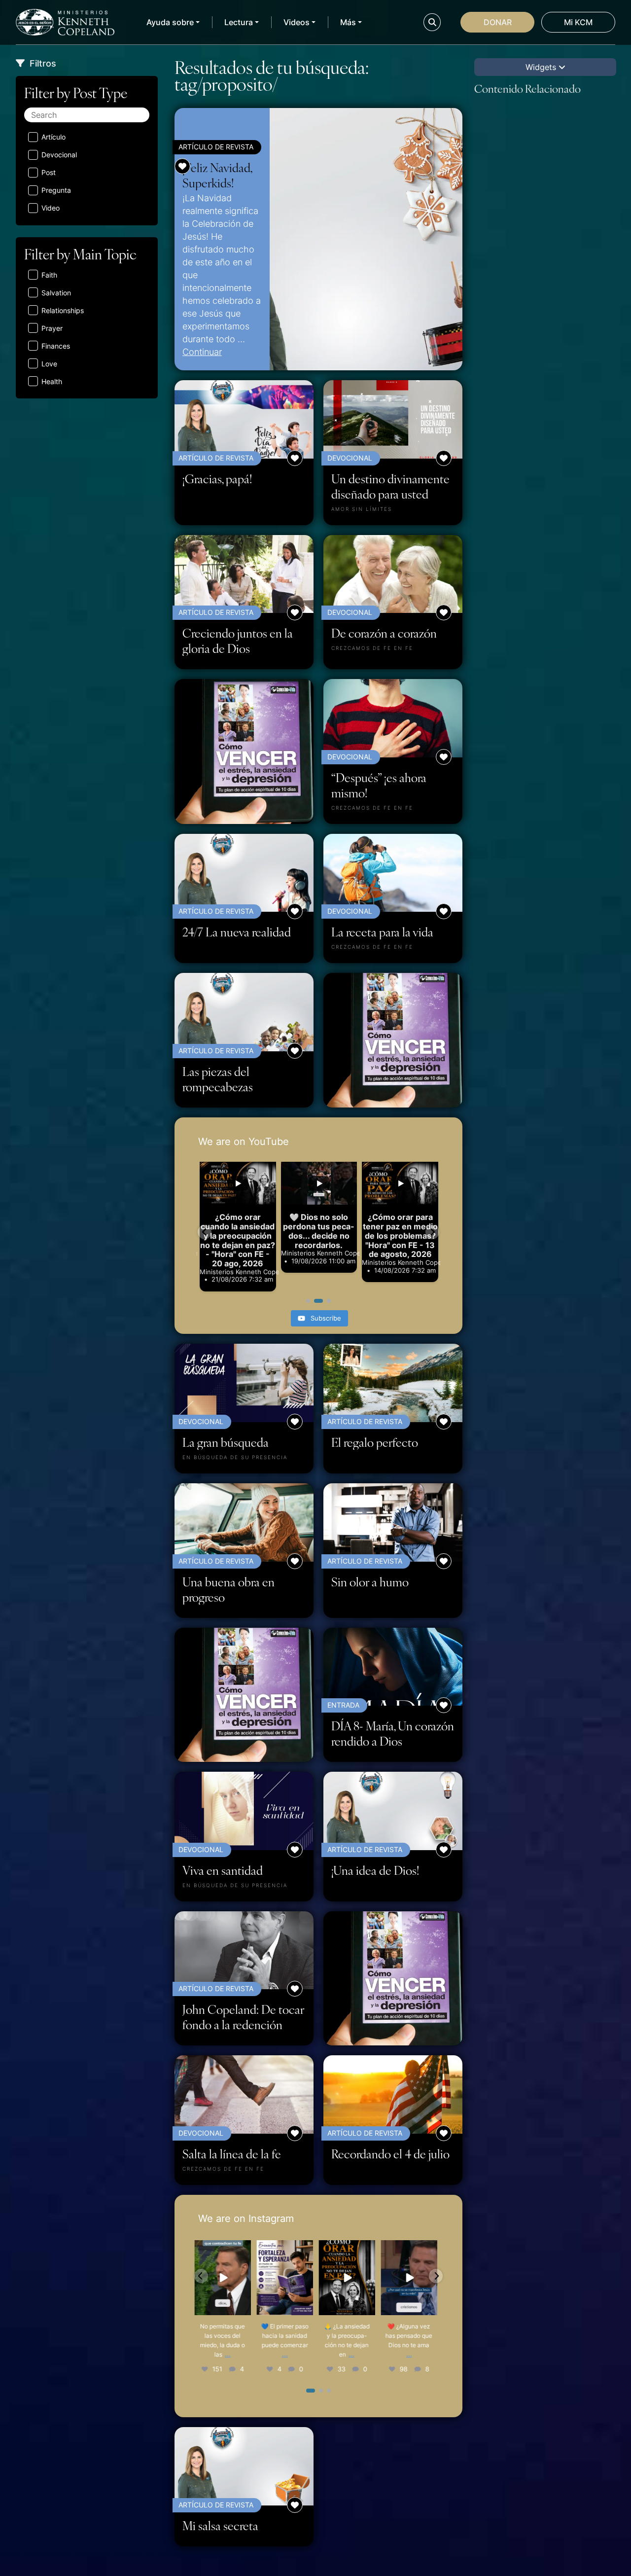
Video (51, 208)
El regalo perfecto (375, 1442)
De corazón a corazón (384, 633)
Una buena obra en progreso (228, 1589)
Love (49, 364)
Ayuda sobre (170, 22)
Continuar (202, 352)
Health (52, 381)
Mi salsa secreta (220, 2525)
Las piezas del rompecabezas (218, 1079)
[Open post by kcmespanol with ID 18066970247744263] (288, 2278)
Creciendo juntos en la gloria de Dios (238, 641)
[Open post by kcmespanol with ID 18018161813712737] (226, 2278)
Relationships (63, 310)
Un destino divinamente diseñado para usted (390, 486)
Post (49, 172)
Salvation (56, 293)
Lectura (239, 22)
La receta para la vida (382, 932)
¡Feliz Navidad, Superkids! (217, 175)
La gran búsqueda (226, 1442)
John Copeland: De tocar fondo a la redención (243, 2017)
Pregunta (56, 190)
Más (348, 22)
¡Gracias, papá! (217, 479)
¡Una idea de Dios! (375, 1870)
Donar (498, 22)
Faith (49, 275)
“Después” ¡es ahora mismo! (379, 785)
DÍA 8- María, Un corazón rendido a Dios (393, 1733)
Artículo (53, 137)
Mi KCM (578, 22)
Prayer (52, 328)
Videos (297, 22)
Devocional (59, 155)
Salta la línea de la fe (232, 2154)
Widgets (542, 67)
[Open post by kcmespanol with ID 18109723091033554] (412, 2278)
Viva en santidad (223, 1870)
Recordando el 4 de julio (390, 2154)
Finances (56, 346)
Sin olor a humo (370, 1582)
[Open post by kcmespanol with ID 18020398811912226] (350, 2278)
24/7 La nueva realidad (237, 932)
